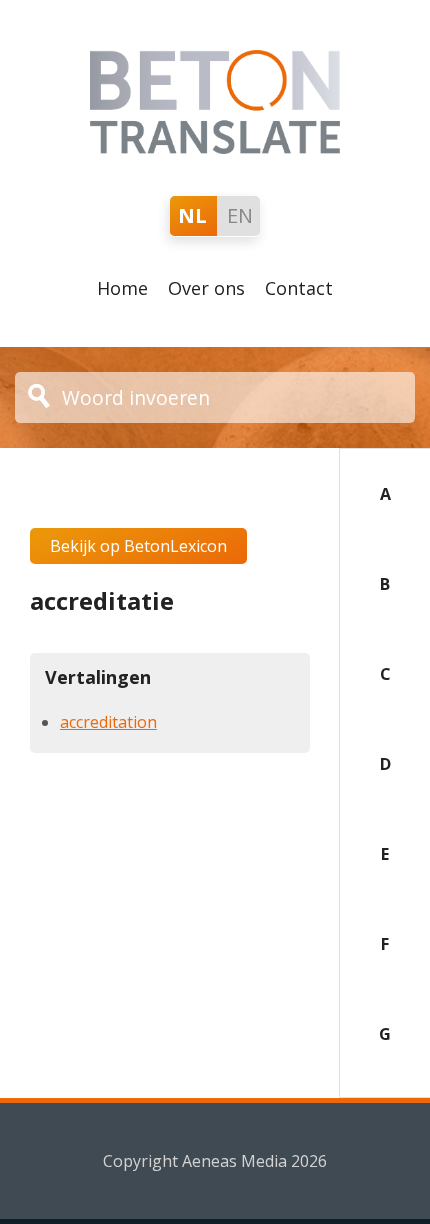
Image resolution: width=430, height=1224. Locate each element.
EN (240, 215)
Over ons (206, 288)
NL (192, 215)
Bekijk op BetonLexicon (138, 546)
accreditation (108, 722)
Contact (299, 288)
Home (122, 288)
